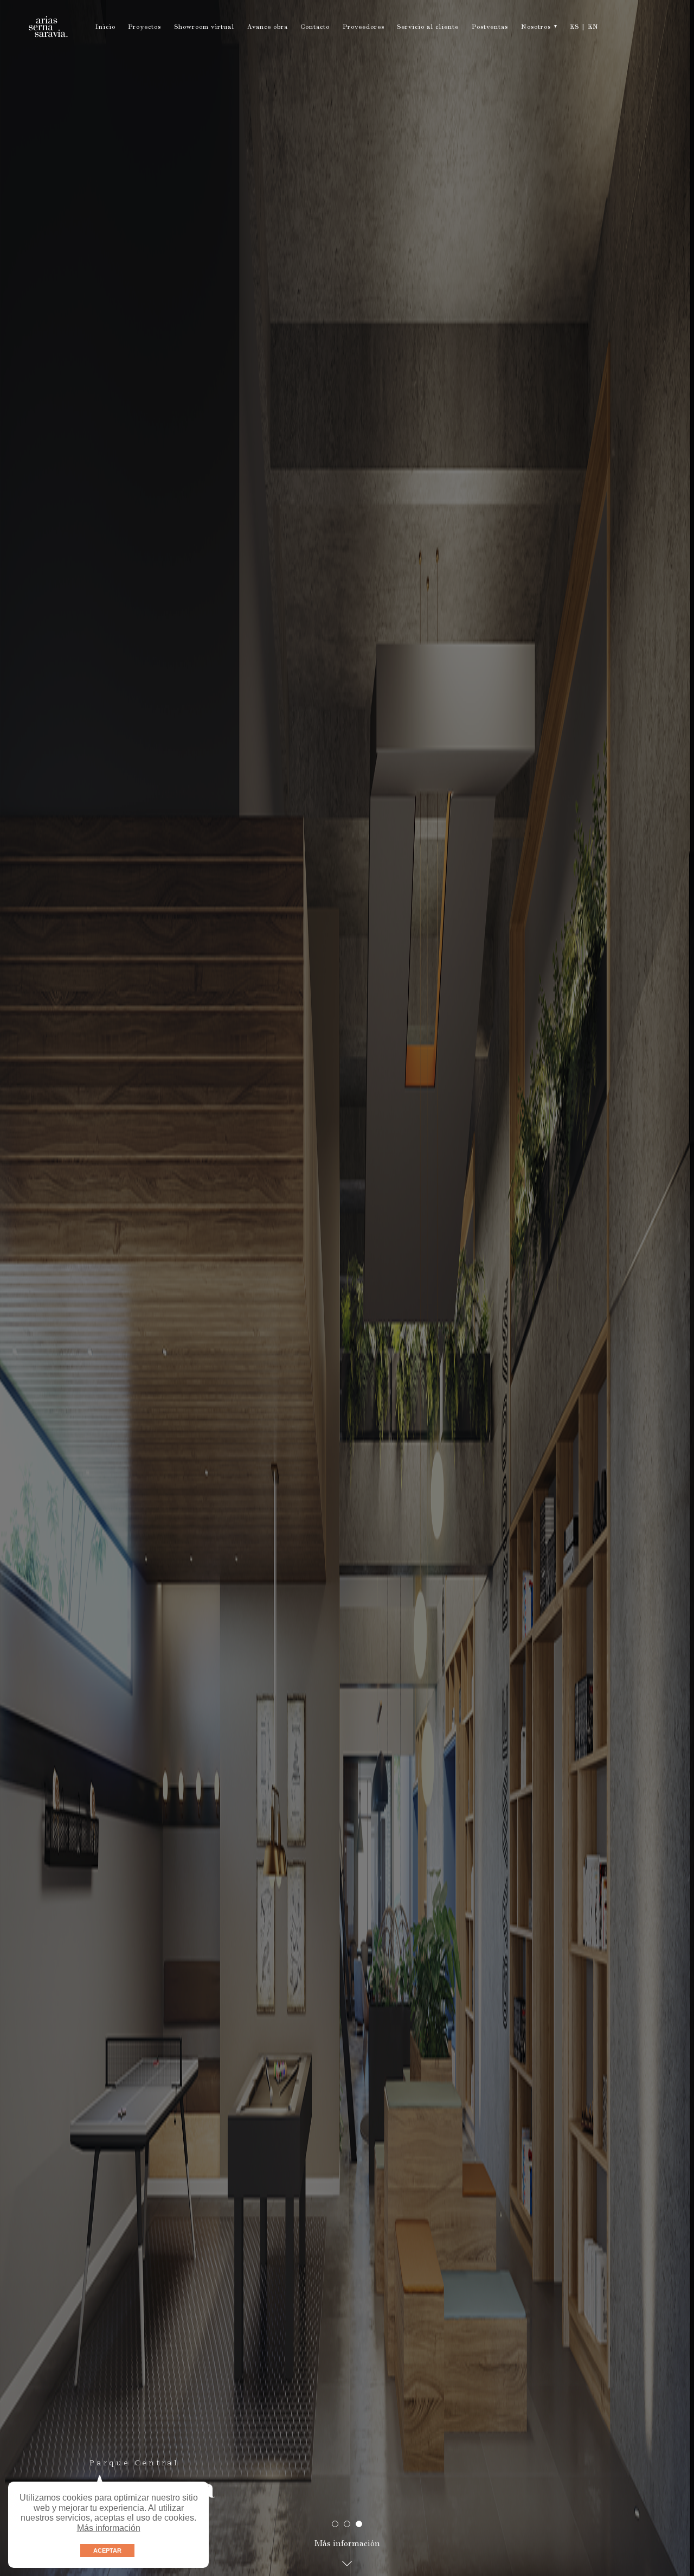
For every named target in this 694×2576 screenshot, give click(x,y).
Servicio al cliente (428, 28)
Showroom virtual (204, 28)
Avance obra (268, 28)
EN (593, 28)
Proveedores (364, 28)
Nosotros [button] (536, 28)
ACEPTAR (107, 2551)
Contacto (315, 28)
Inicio (105, 28)
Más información (109, 2528)
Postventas (490, 28)
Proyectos (144, 28)
